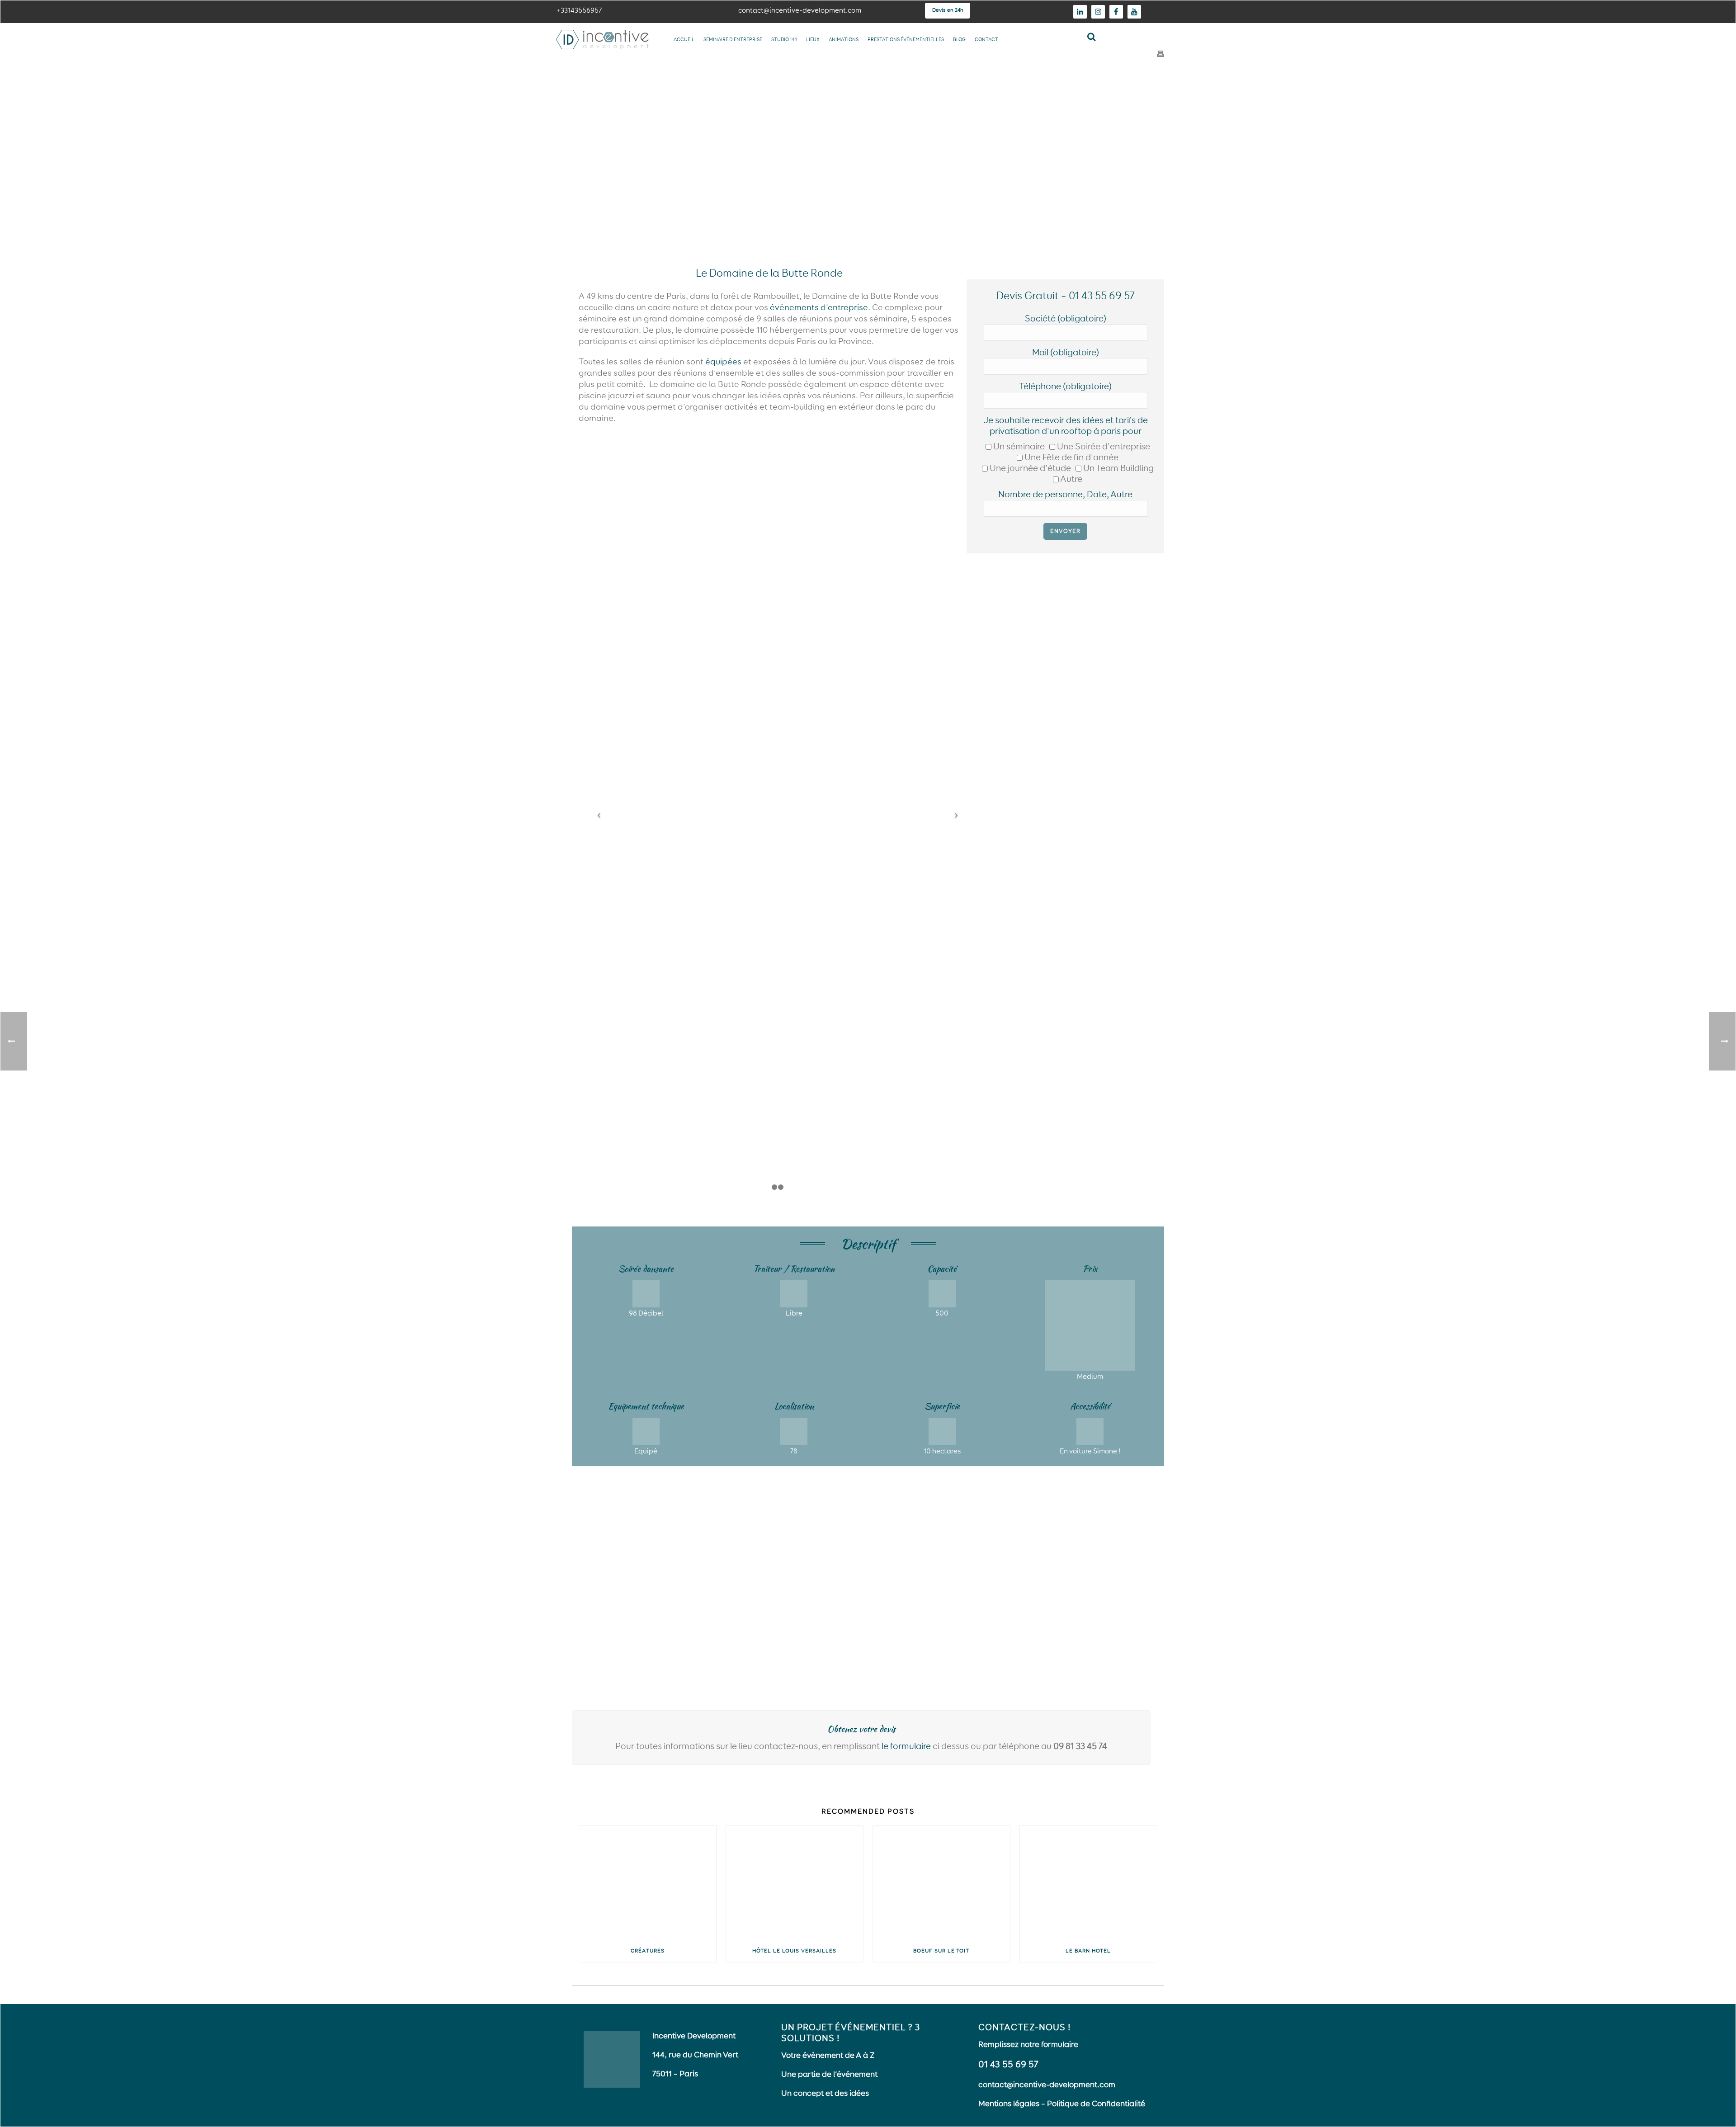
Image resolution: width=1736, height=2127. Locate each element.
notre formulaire (1049, 2045)
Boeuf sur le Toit (941, 1951)
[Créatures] (648, 1883)
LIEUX (813, 40)
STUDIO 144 (784, 40)
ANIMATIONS (844, 40)
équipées (723, 362)
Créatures (648, 1951)
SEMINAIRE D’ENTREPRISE (733, 40)
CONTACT (986, 40)
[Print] (1160, 54)
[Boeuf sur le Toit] (941, 1883)
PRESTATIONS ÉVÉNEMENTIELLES (906, 40)
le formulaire (906, 1746)
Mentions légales (1009, 2104)
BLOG (959, 40)
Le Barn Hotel (1088, 1951)
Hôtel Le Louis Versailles (794, 1951)
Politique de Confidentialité (1096, 2104)
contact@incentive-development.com (1047, 2085)
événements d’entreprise (819, 308)
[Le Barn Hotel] (1088, 1883)
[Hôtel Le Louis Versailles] (795, 1883)
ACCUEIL (684, 40)
